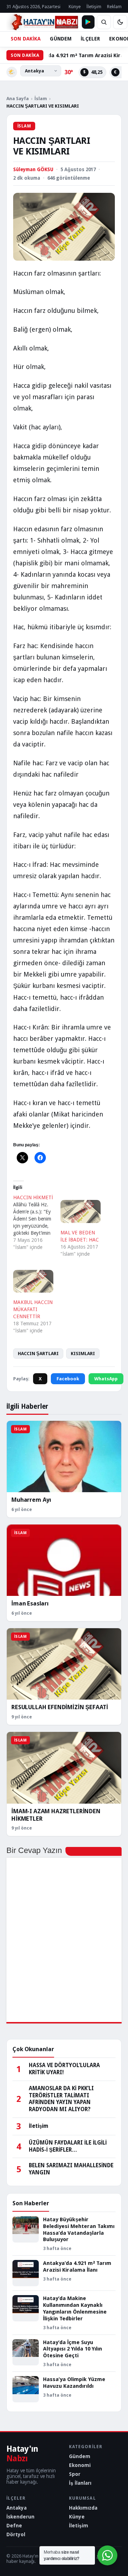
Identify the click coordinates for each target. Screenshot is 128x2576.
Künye (75, 7)
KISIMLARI (83, 1354)
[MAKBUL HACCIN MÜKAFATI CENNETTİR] (33, 1281)
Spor (75, 2474)
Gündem (80, 2456)
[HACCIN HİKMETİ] (37, 1222)
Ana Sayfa (18, 99)
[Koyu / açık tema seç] (120, 22)
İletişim (94, 7)
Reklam (114, 7)
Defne (14, 2526)
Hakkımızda (83, 2508)
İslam (41, 99)
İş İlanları (80, 2483)
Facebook (68, 1379)
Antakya (17, 2508)
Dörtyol (16, 2534)
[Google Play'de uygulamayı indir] (88, 22)
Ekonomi (80, 2465)
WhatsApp (106, 1379)
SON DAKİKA (26, 39)
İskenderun (20, 2517)
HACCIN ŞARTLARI (38, 1354)
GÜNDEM (61, 39)
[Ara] (104, 22)
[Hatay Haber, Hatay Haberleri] (42, 22)
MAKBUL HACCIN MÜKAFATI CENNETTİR (33, 1309)
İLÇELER (90, 39)
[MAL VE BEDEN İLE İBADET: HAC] (81, 1211)
